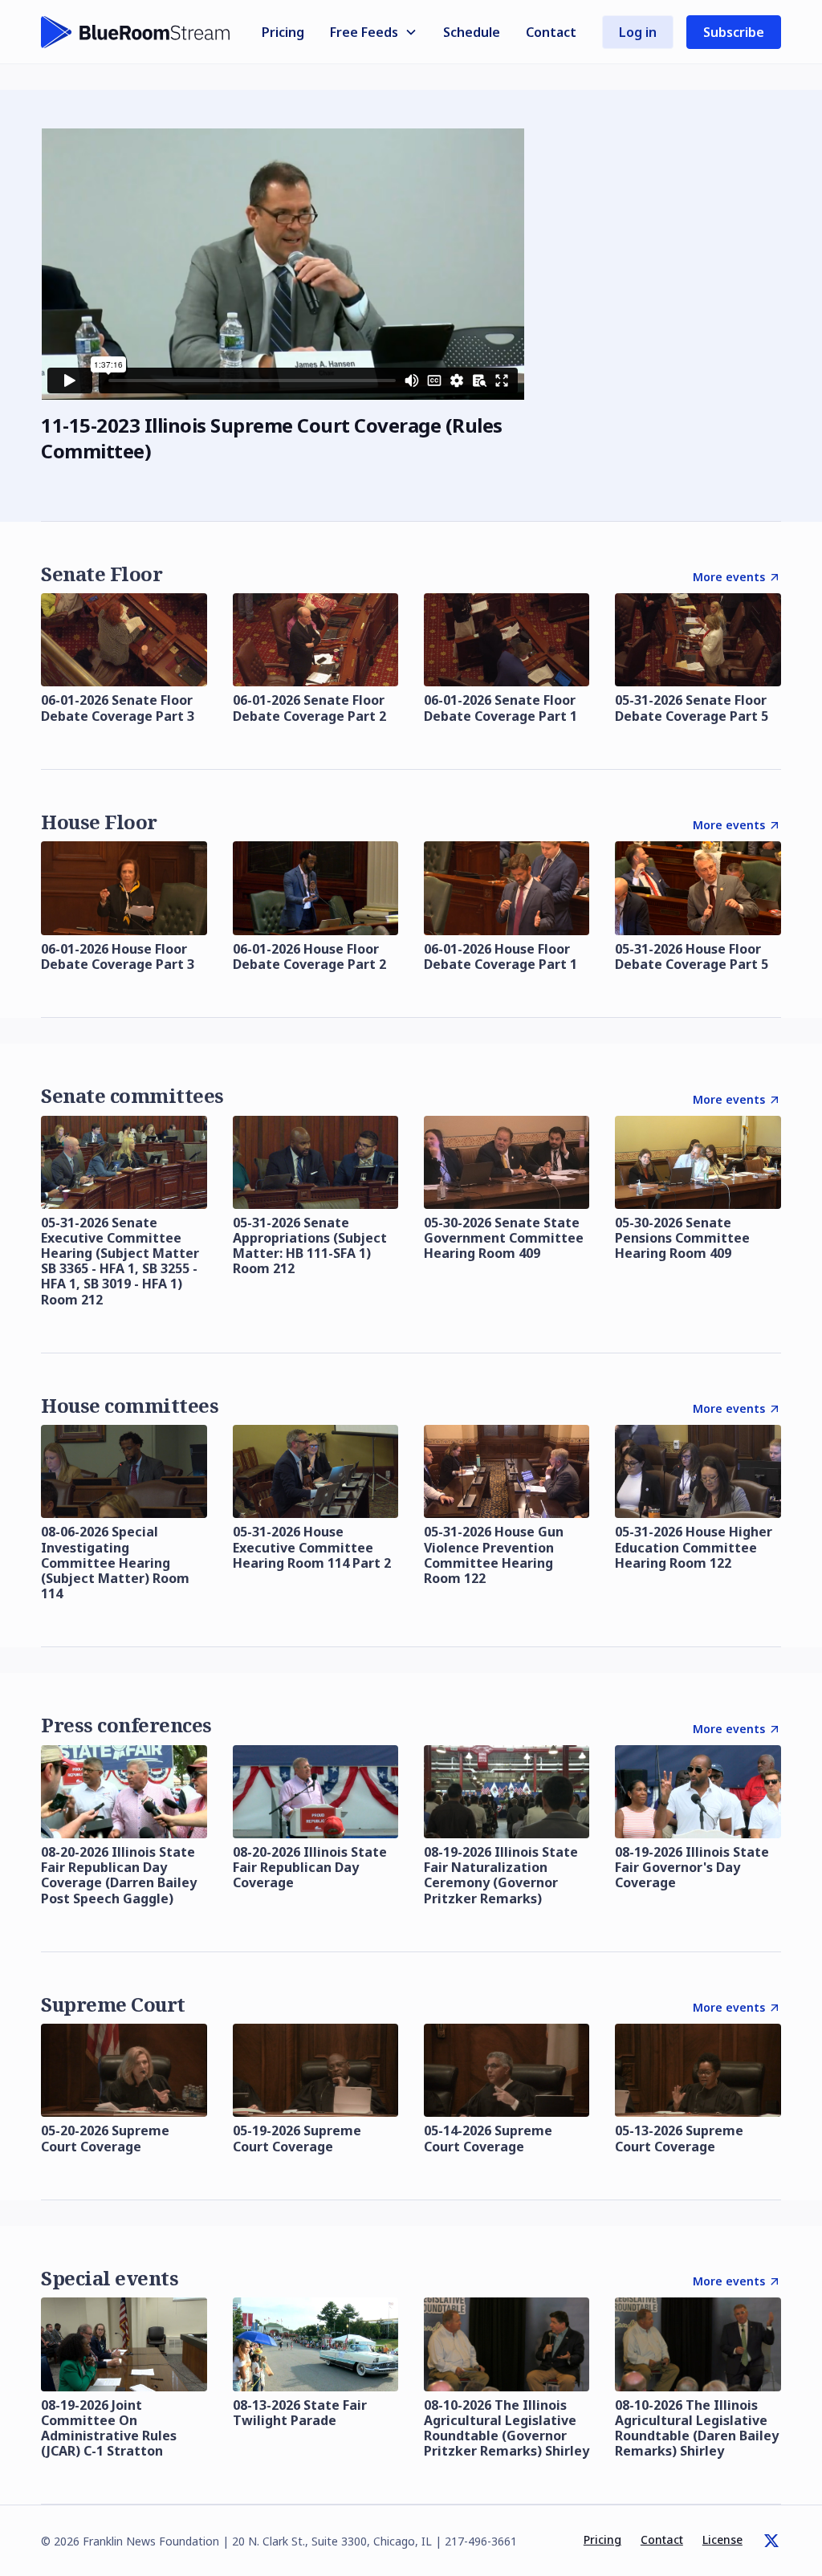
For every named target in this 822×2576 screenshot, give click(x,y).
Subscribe (734, 32)
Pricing (283, 32)
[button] (374, 32)
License (722, 2539)
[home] (136, 32)
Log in (638, 32)
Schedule (472, 32)
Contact (551, 32)
